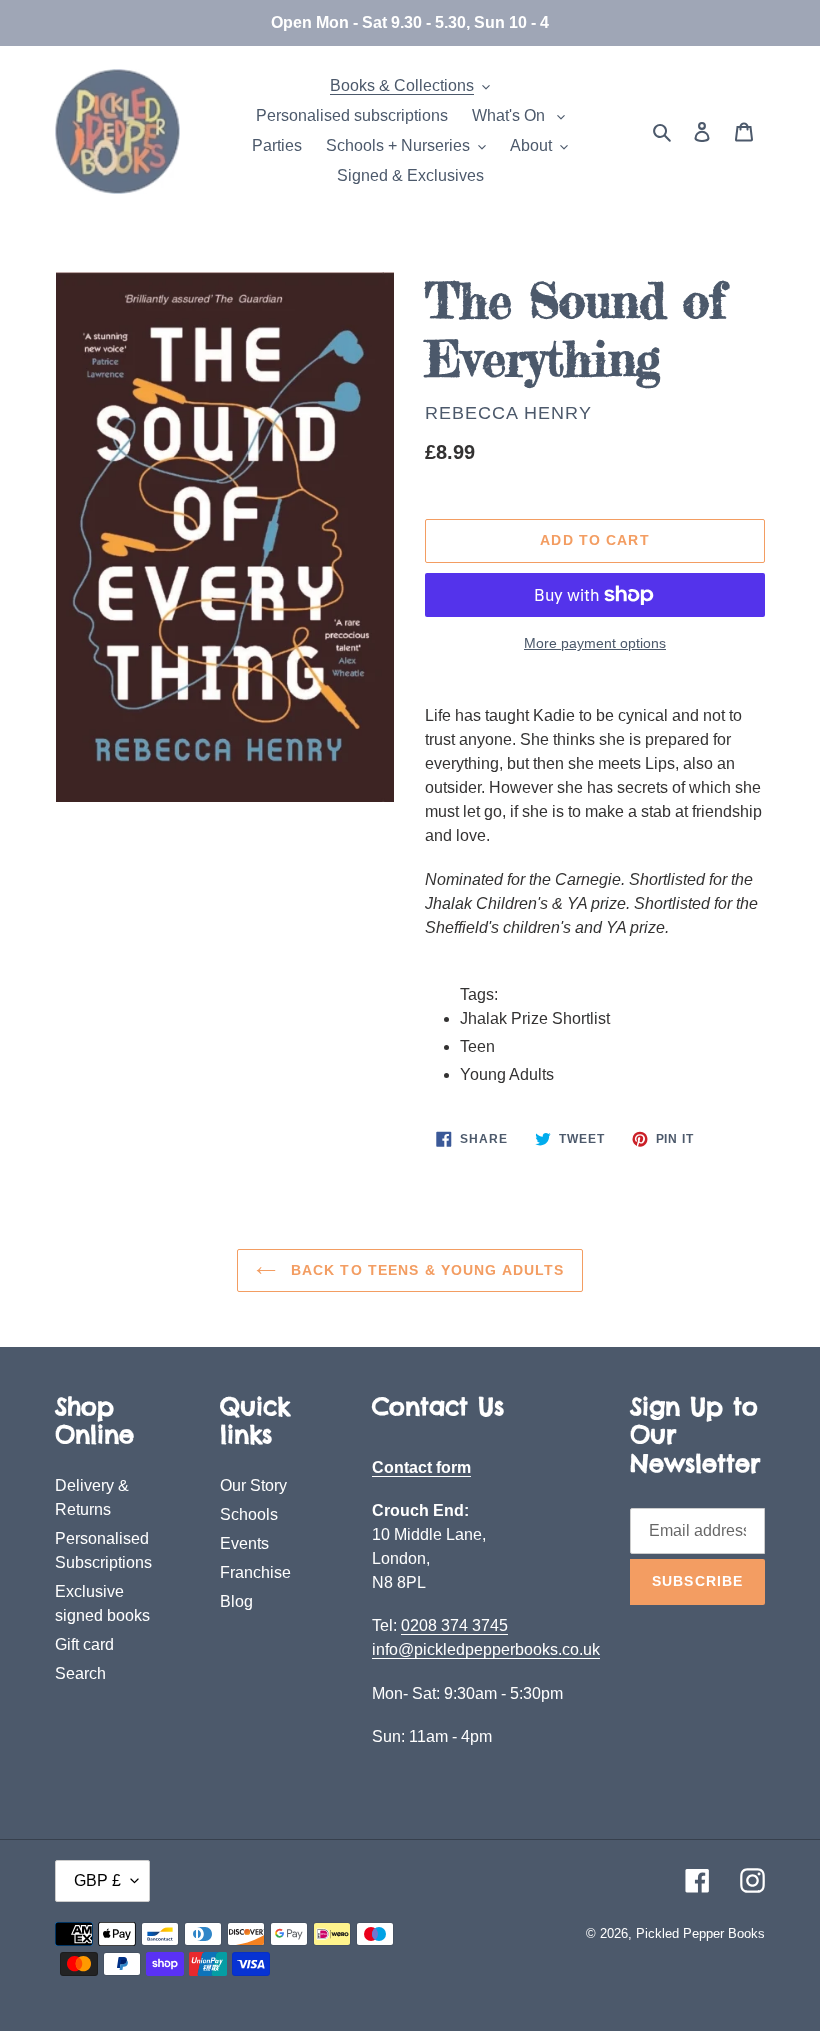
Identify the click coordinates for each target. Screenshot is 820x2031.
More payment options (595, 643)
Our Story (253, 1485)
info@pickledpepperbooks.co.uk (486, 1649)
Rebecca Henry (508, 413)
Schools (249, 1514)
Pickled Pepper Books (700, 1933)
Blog (236, 1601)
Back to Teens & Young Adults (425, 1270)
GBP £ (97, 1880)
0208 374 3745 (454, 1625)
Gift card (84, 1644)
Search (80, 1673)
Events (244, 1543)
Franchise (255, 1572)
